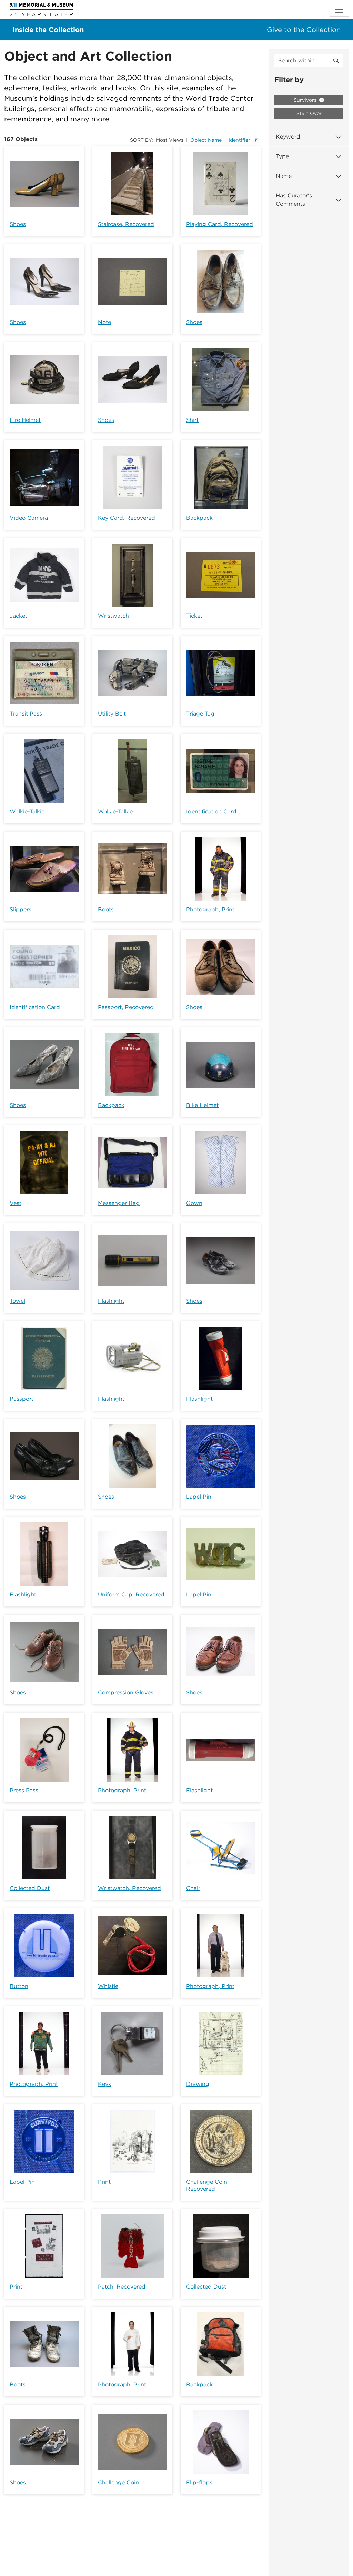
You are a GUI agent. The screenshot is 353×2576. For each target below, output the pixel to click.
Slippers (21, 909)
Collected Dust (30, 1888)
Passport (22, 1399)
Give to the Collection (304, 30)
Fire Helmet (25, 420)
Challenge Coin (118, 2482)
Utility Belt (112, 714)
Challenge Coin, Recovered (207, 2185)
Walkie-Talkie (27, 812)
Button (19, 1986)
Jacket (18, 616)
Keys (104, 2084)
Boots (106, 909)
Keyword (288, 137)
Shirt (192, 420)
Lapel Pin (199, 1497)
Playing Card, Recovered (220, 224)
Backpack (199, 518)
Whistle (108, 1986)
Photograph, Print (210, 909)
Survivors (306, 100)
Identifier (239, 140)
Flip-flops (199, 2482)
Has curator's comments (294, 200)
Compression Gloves (126, 1692)
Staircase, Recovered (126, 224)
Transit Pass (26, 714)
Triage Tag (200, 714)
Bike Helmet (202, 1105)
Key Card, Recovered (127, 518)
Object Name (206, 140)
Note (104, 322)
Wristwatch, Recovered (129, 1888)
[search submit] (336, 61)
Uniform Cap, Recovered (131, 1595)
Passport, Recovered (126, 1007)
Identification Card (211, 812)
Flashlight (111, 1301)
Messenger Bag (119, 1203)
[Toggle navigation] (339, 10)
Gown (194, 1203)
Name (284, 176)
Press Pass (24, 1790)
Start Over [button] (309, 113)
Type (282, 156)
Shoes (18, 224)
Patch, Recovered (122, 2287)
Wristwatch (113, 616)
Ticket (194, 616)
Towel (17, 1301)
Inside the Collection (48, 30)
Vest (16, 1203)
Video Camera (29, 518)
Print (104, 2182)
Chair (193, 1888)
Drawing (198, 2084)
